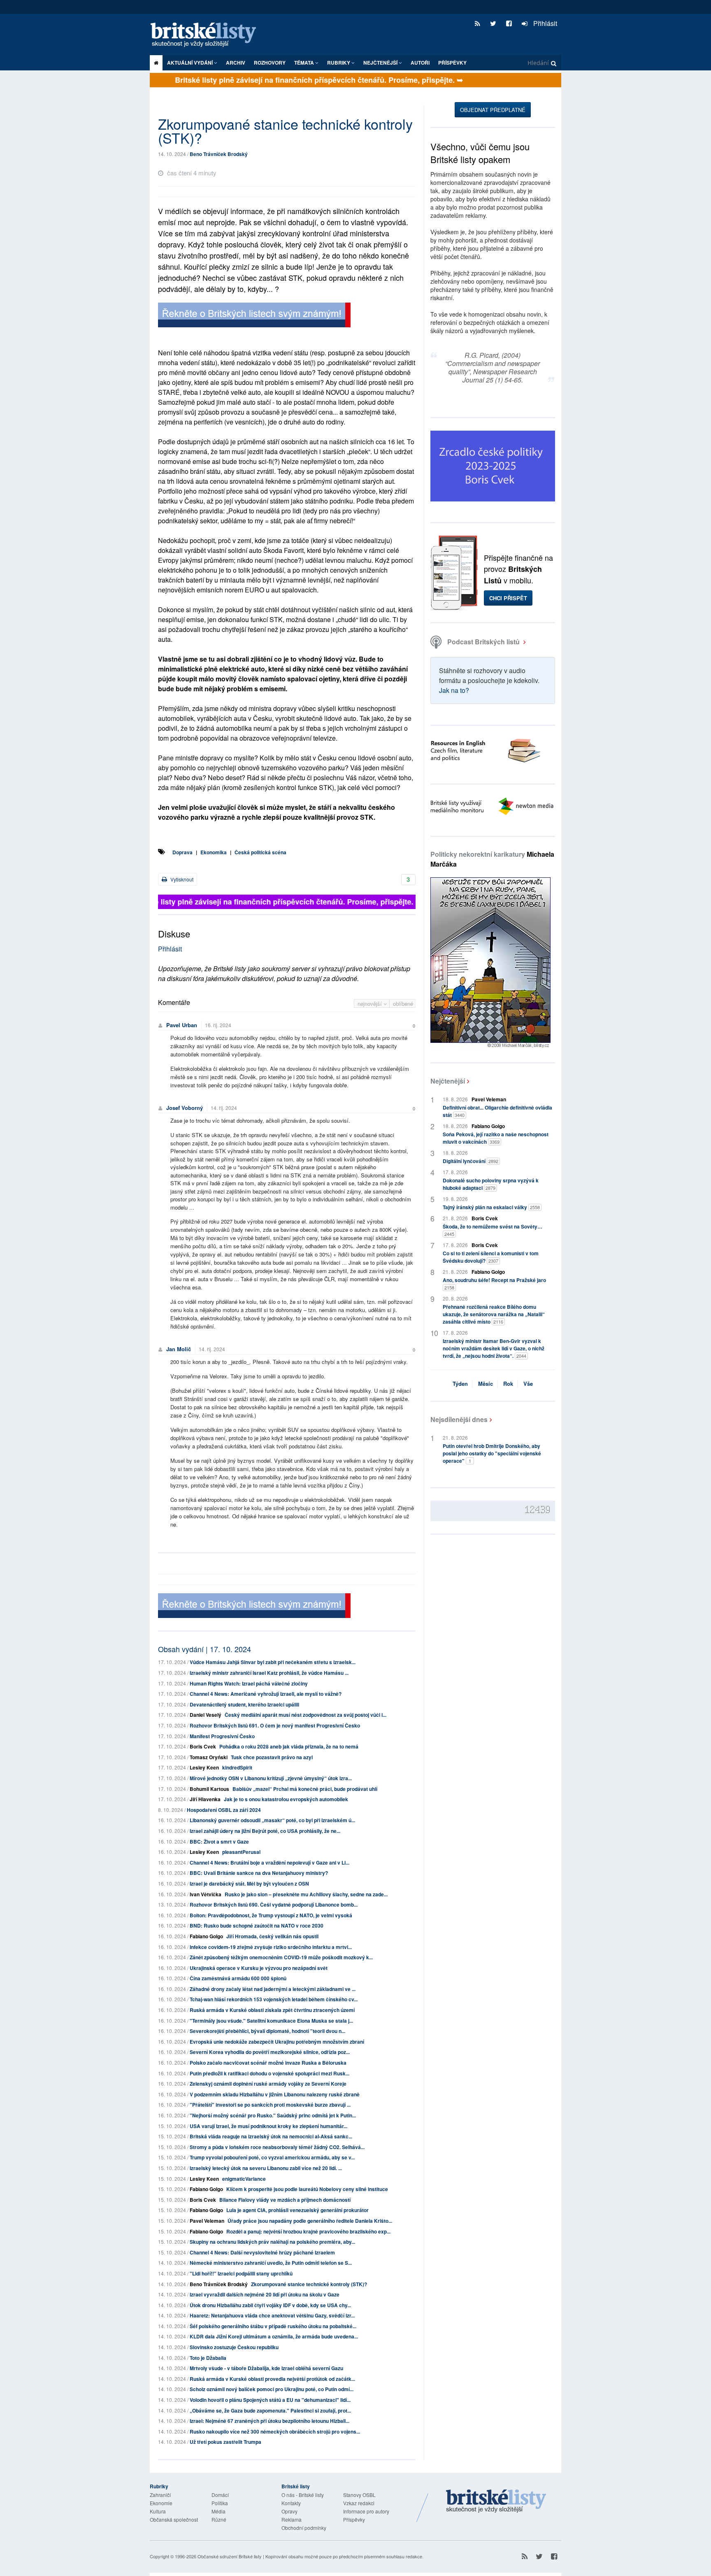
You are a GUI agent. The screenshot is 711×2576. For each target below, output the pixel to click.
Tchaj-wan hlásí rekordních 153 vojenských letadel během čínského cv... (274, 1999)
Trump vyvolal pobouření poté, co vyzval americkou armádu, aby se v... (272, 2157)
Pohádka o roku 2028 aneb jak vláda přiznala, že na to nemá (289, 1746)
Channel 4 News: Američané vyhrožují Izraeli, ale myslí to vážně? (266, 1694)
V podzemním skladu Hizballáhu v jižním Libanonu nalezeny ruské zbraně (275, 2094)
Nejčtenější (448, 1081)
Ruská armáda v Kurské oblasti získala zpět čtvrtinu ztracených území (272, 2010)
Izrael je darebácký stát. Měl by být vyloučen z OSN (249, 1884)
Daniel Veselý (206, 1715)
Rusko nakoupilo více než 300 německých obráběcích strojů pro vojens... (275, 2431)
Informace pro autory (366, 2511)
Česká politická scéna (260, 852)
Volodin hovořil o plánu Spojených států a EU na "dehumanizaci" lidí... (270, 2400)
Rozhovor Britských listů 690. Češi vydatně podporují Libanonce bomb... (274, 1905)
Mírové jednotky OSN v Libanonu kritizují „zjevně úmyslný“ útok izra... (271, 1778)
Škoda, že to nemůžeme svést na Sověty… (493, 1230)
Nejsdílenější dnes (459, 1419)
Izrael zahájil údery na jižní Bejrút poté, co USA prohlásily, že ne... (265, 1831)
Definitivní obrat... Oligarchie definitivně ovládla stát (497, 1111)
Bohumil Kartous (209, 1789)
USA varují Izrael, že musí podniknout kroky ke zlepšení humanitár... (268, 2126)
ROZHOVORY (270, 63)
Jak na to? (454, 690)
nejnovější (371, 1004)
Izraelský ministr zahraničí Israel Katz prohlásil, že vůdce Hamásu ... (269, 1673)
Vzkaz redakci (359, 2503)
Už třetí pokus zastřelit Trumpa (225, 2442)
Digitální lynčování (471, 1161)
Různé (219, 2519)
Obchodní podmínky (304, 2528)
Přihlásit (544, 23)
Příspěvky (452, 63)
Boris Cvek (203, 1746)
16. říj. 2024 (218, 1025)
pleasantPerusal (241, 1852)
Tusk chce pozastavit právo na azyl (272, 1757)
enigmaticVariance (244, 2179)
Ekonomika (214, 852)
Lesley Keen (204, 1767)
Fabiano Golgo (206, 1936)
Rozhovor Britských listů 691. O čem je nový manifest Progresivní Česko (275, 1725)
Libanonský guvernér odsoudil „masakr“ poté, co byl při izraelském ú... (272, 1820)
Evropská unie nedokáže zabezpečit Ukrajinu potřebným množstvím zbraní (277, 2042)
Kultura (158, 2511)
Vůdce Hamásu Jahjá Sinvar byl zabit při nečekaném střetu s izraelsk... (273, 1662)
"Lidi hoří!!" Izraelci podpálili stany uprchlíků (241, 2273)
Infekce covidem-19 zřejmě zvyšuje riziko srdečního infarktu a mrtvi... (271, 1947)
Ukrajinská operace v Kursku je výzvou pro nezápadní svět (259, 1968)
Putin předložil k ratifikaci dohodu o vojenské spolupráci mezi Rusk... (270, 2073)
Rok (508, 1384)
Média (218, 2511)
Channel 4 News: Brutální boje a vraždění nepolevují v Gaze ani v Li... (270, 1863)
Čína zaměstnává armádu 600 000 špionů (238, 1978)
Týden (460, 1384)
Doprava (182, 852)
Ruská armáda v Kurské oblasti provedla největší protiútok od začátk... (272, 2379)
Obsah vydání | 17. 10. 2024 (204, 1649)
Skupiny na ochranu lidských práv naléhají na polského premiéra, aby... (272, 2242)
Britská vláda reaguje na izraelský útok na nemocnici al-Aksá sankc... (271, 2136)
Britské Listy (496, 2501)
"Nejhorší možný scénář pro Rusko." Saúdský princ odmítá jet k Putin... (273, 2115)
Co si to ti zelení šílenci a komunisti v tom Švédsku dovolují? (491, 1257)
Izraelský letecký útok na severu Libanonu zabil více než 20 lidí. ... (266, 2168)
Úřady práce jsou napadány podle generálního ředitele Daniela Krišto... (310, 2221)
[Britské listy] (254, 316)
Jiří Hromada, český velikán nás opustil (272, 1936)
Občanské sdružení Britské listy (230, 2556)
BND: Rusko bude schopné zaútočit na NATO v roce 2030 (257, 1926)
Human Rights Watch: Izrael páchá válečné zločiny (249, 1683)
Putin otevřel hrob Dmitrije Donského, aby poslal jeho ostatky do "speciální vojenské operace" (492, 1453)
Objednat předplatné (493, 110)
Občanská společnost (174, 2519)
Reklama (292, 2519)
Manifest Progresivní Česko (222, 1736)
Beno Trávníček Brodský (219, 154)
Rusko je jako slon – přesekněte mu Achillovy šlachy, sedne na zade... (306, 1894)
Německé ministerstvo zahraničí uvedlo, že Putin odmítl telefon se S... (271, 2263)
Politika (220, 2503)
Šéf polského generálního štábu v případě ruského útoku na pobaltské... (273, 2326)
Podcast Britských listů (483, 642)
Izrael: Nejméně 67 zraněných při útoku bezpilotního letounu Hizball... (270, 2421)
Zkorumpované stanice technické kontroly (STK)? (309, 2284)
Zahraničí (160, 2495)
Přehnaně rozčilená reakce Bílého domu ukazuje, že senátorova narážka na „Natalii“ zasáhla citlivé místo (494, 1314)
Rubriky (339, 63)
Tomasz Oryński (209, 1757)
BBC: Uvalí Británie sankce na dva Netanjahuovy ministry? (259, 1873)
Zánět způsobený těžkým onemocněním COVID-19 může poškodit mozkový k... (281, 1957)
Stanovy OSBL (359, 2495)
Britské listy (207, 35)
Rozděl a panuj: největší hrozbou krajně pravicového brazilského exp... (308, 2231)
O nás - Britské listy (303, 2495)
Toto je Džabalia (208, 2358)
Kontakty (291, 2503)
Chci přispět (508, 598)
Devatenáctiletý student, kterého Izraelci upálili (244, 1704)
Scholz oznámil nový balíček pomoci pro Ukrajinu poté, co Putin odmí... (272, 2389)
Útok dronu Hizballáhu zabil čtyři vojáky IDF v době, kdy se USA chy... (270, 2305)
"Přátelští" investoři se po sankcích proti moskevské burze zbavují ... (270, 2105)
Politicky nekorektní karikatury (492, 859)
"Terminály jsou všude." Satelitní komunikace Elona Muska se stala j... (271, 2021)
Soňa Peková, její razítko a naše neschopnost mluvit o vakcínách (496, 1138)
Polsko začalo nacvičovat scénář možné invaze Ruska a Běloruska (268, 2063)
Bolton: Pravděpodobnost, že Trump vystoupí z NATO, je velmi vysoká (271, 1915)
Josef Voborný (185, 1108)
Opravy (289, 2511)
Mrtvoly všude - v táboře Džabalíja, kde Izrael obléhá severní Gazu (266, 2368)
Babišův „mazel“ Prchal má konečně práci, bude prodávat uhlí (305, 1789)
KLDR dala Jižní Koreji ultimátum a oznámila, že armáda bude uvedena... (274, 2336)
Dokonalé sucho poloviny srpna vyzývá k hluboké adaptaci (491, 1184)
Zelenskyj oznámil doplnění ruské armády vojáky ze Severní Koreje (268, 2084)
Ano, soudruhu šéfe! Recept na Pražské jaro (494, 1283)
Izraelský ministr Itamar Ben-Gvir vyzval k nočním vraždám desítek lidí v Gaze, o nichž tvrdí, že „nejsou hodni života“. (494, 1348)
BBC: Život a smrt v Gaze (219, 1842)
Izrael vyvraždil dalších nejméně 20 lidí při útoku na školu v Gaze (265, 2294)
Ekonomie (161, 2503)
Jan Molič (179, 1349)
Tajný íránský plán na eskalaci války (491, 1207)
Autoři (420, 63)
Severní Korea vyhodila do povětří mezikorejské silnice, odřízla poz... (270, 2052)
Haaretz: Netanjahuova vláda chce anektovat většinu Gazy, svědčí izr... (272, 2315)
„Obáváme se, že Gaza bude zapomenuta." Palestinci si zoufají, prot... (270, 2410)
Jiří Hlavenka (205, 1799)
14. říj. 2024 (224, 1108)
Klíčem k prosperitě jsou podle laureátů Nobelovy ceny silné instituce (307, 2189)
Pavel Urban (182, 1025)
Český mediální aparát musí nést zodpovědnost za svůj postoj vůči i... (306, 1715)
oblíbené (403, 1004)
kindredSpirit (237, 1767)
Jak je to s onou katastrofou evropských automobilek (286, 1799)
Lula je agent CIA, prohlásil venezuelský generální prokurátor (297, 2210)
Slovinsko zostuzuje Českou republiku (234, 2347)
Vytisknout (181, 879)
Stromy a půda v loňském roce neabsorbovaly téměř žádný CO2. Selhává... (277, 2147)
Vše (528, 1384)
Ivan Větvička (206, 1894)
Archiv (236, 63)
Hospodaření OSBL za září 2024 (224, 1810)
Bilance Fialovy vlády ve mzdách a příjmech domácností (285, 2200)
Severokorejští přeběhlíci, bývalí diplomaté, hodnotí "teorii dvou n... (267, 2031)
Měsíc (486, 1384)
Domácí (220, 2495)
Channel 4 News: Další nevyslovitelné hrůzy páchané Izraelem (262, 2252)
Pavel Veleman (207, 2221)
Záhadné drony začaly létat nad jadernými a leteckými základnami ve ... (273, 1989)
